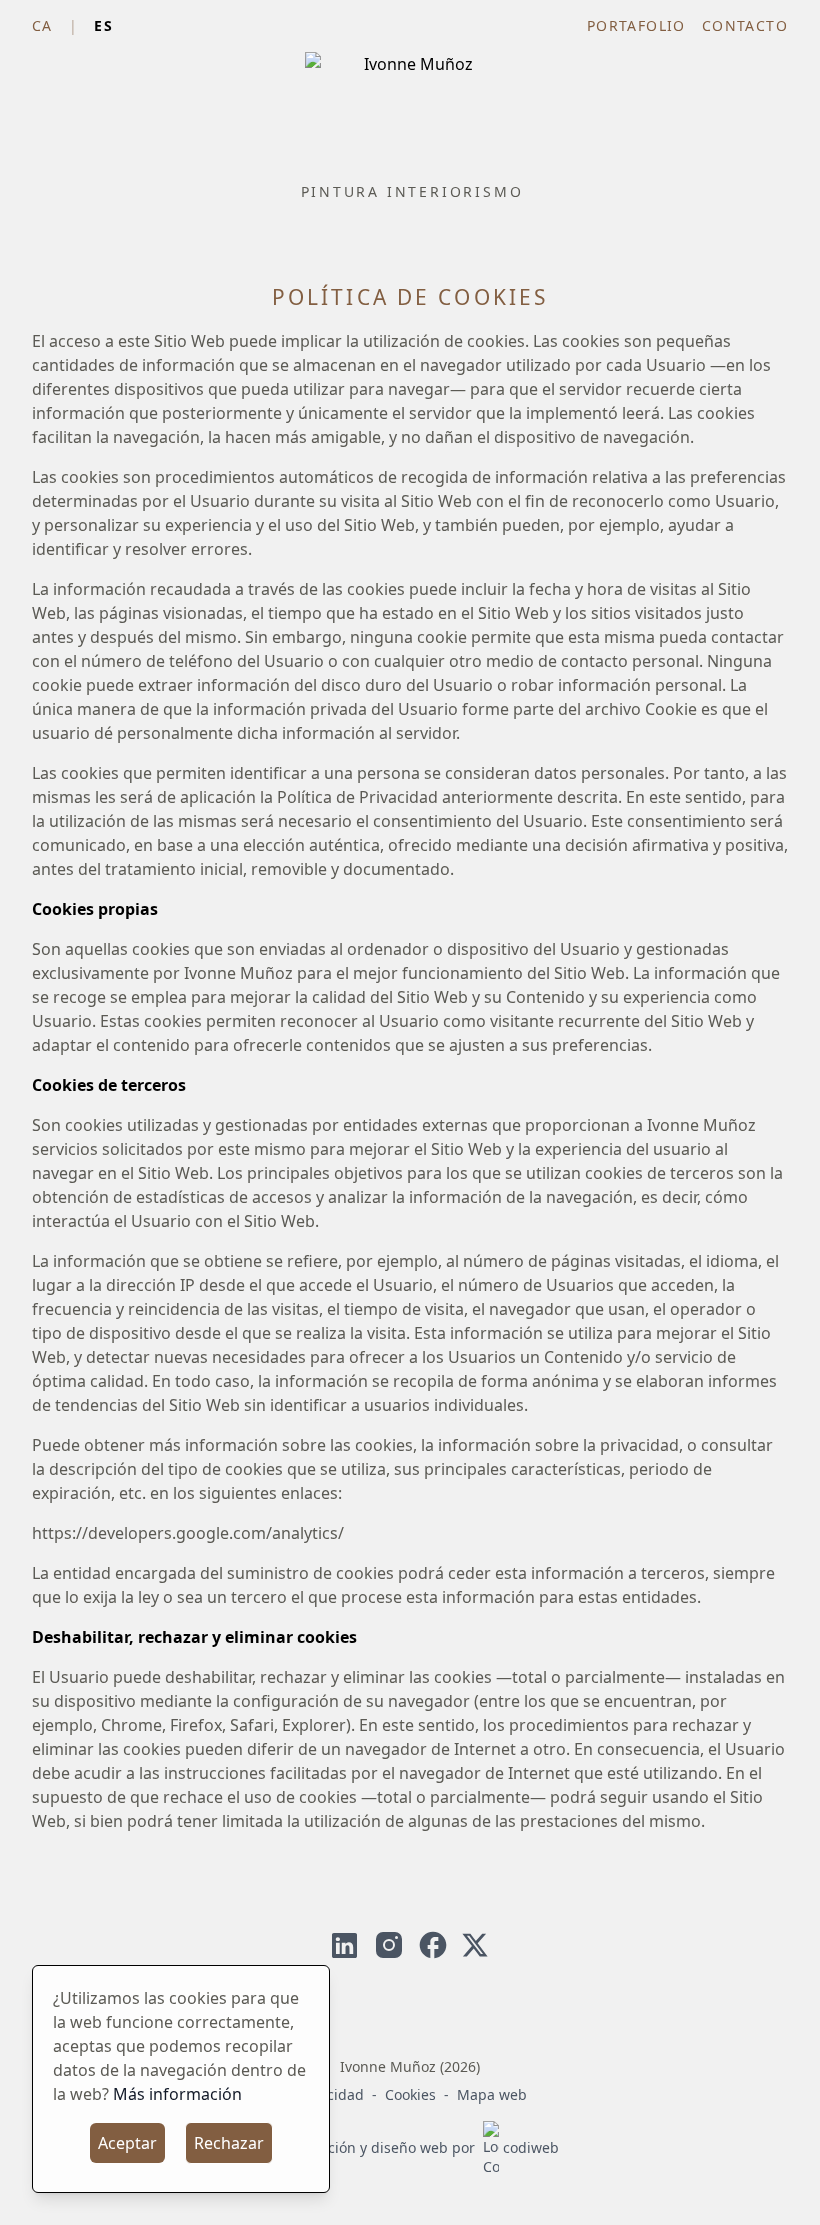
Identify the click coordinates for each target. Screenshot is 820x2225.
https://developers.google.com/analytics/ (188, 1533)
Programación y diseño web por (410, 2147)
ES (103, 25)
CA (42, 25)
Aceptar (127, 2143)
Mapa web (492, 2094)
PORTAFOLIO (636, 25)
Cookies (410, 2094)
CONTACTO (745, 25)
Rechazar (229, 2143)
